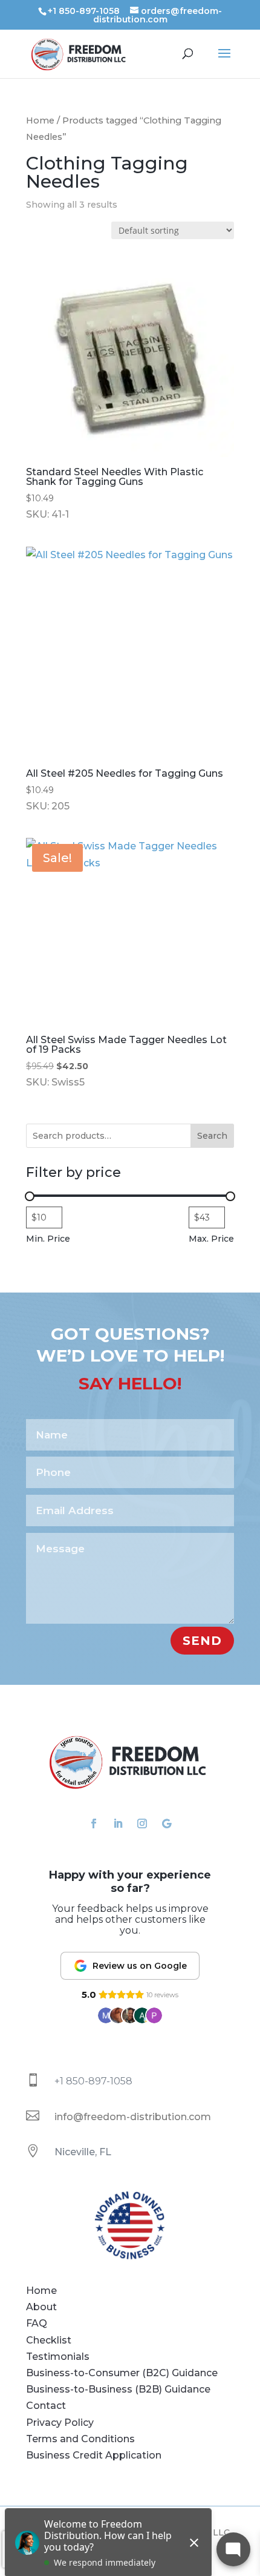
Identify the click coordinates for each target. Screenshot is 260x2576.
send (202, 1641)
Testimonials (58, 2357)
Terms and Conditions (80, 2439)
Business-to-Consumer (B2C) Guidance (122, 2373)
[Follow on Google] (166, 1823)
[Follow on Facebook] (94, 1823)
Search (212, 1136)
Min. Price (48, 1239)
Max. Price (211, 1239)
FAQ (37, 2323)
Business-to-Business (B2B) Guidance (118, 2389)
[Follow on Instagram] (142, 1823)
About (41, 2307)
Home (40, 120)
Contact (46, 2406)
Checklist (49, 2340)
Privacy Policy (60, 2423)
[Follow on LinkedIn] (118, 1823)
